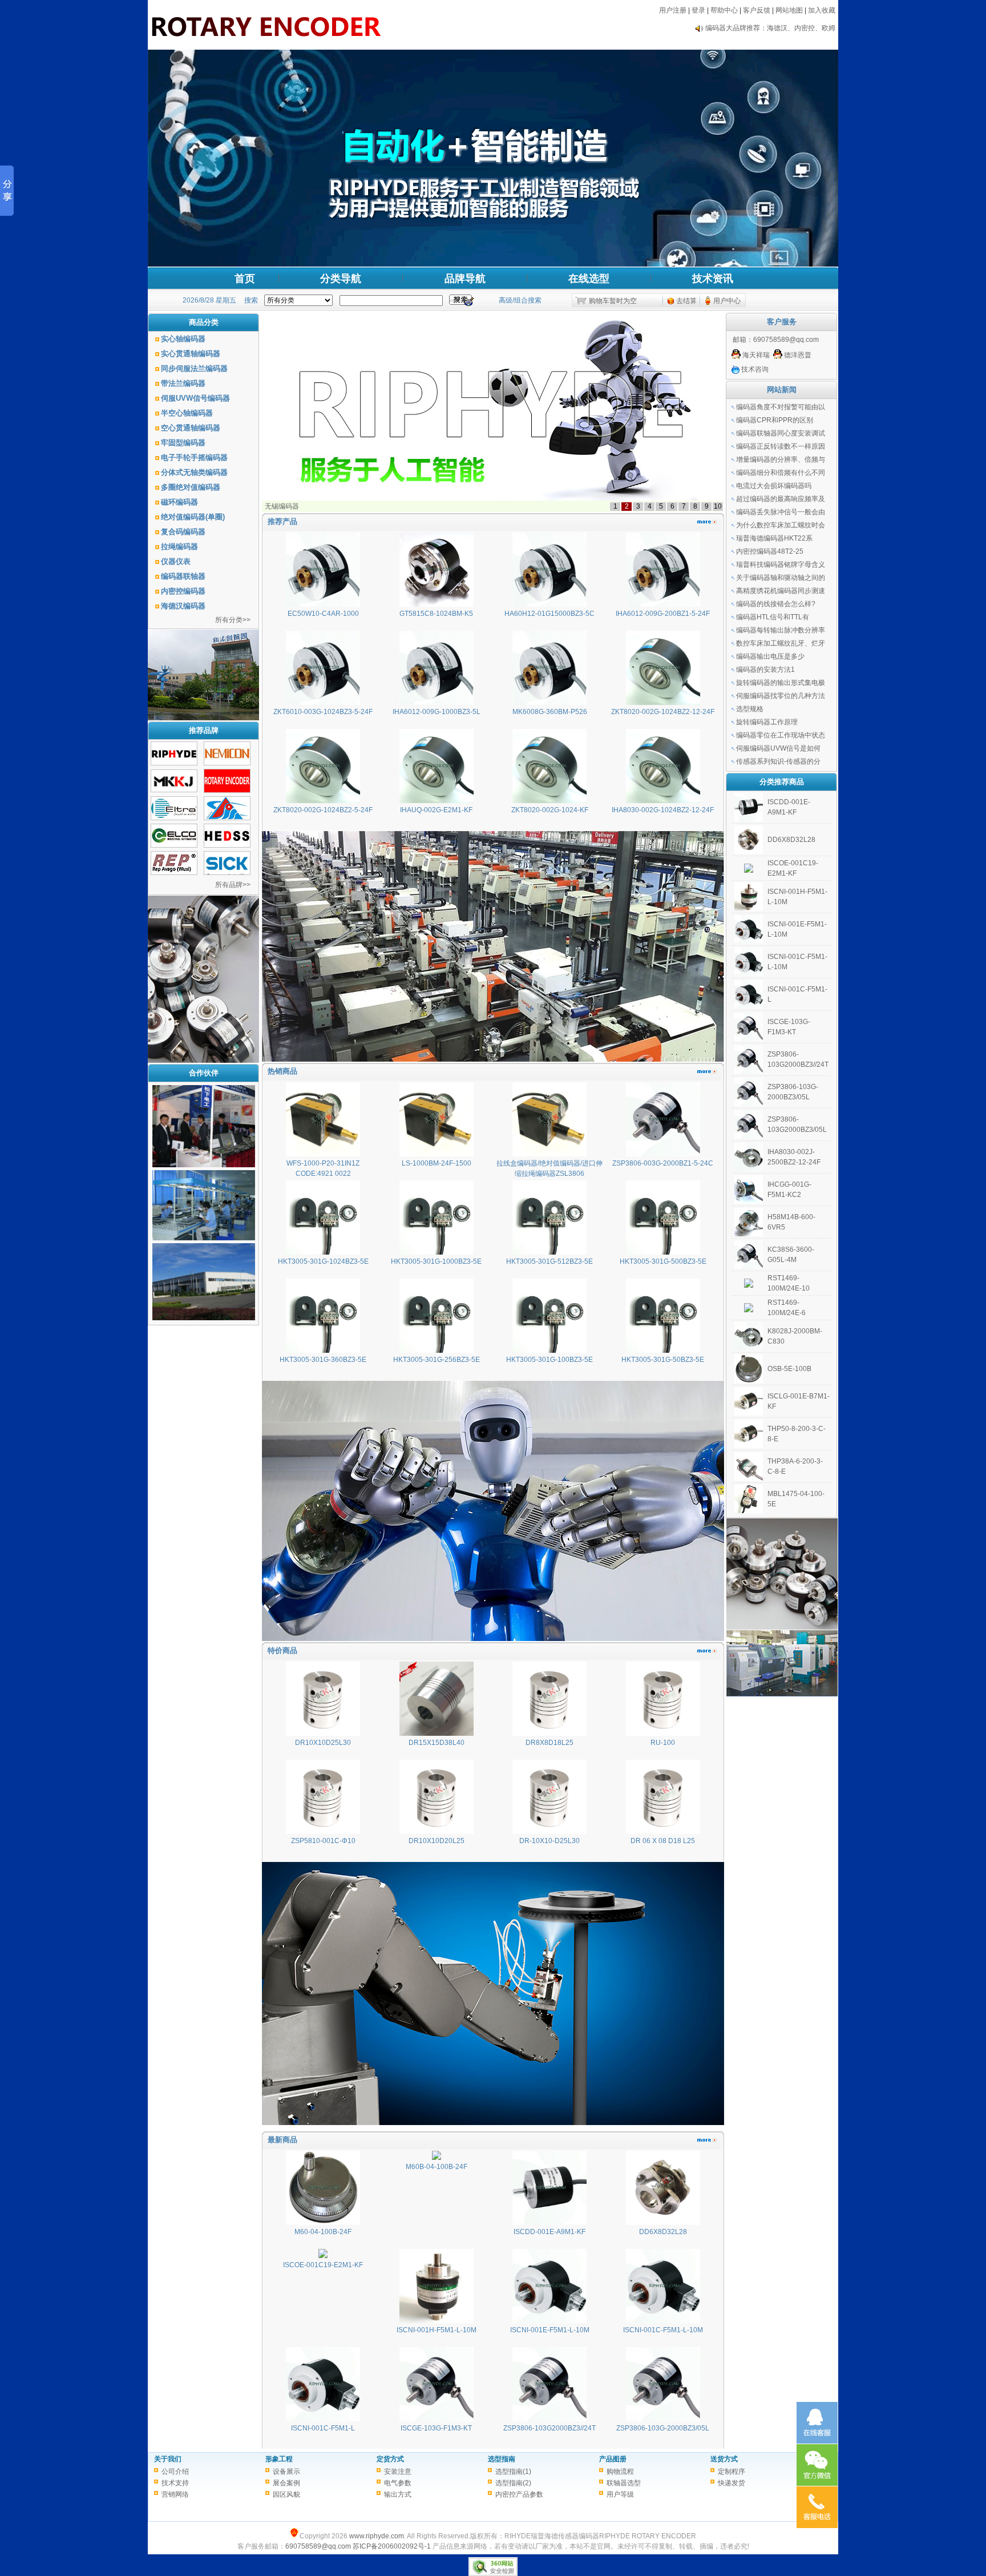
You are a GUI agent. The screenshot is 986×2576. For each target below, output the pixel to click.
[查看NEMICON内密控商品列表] (227, 763)
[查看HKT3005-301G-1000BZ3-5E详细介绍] (437, 1252)
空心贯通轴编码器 (191, 428)
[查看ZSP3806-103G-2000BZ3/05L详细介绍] (663, 2419)
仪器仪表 (176, 561)
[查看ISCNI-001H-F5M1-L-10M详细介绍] (437, 2321)
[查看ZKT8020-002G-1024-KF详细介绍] (549, 801)
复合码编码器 (183, 532)
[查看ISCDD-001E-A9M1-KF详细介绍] (549, 2223)
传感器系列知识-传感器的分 (778, 761)
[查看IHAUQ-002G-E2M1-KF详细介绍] (437, 801)
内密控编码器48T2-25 (770, 551)
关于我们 (168, 2459)
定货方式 (390, 2459)
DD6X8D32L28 (663, 2232)
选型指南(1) (513, 2472)
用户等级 (620, 2494)
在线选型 (589, 279)
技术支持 (175, 2483)
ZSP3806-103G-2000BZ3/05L (663, 2428)
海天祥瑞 (755, 355)
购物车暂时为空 (613, 301)
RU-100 (663, 1743)
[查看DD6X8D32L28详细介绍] (663, 2223)
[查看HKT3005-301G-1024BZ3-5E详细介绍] (323, 1252)
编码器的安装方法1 (765, 670)
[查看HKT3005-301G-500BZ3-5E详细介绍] (663, 1252)
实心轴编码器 (183, 339)
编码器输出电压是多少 (770, 656)
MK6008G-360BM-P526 (550, 712)
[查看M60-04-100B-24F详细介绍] (323, 2223)
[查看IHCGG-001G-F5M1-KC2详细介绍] (749, 1202)
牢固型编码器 (183, 443)
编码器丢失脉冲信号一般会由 (781, 512)
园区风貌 (286, 2494)
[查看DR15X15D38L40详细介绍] (437, 1734)
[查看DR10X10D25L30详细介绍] (323, 1734)
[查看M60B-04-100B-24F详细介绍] (437, 2158)
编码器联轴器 (183, 576)
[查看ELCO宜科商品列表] (174, 845)
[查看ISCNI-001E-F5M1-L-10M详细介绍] (549, 2321)
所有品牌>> (233, 885)
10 (718, 506)
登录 (698, 10)
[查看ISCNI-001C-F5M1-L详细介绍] (323, 2419)
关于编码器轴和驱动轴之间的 (781, 578)
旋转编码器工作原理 (767, 722)
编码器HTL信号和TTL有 (773, 617)
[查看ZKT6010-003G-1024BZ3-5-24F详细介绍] (323, 703)
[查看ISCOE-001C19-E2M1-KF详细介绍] (323, 2256)
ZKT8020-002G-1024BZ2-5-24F (323, 810)
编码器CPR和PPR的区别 (775, 420)
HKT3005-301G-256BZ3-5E (437, 1360)
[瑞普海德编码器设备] (204, 1165)
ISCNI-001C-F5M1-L (323, 2428)
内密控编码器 (183, 591)
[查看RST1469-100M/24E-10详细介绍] (749, 1285)
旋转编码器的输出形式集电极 (781, 683)
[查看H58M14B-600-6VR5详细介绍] (749, 1234)
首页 (245, 279)
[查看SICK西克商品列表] (227, 873)
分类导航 (341, 279)
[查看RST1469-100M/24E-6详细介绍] (749, 1310)
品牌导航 (465, 279)
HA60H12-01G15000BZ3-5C (549, 614)
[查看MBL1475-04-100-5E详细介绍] (749, 1511)
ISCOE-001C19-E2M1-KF (323, 2265)
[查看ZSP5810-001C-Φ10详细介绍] (323, 1832)
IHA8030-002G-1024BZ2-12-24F (663, 810)
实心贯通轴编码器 (191, 354)
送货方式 (724, 2459)
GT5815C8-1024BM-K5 (436, 614)
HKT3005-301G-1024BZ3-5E (323, 1261)
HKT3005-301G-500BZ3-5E (663, 1261)
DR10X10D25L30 (323, 1743)
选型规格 (750, 709)
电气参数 (398, 2483)
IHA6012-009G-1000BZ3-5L (437, 712)
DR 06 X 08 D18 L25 (663, 1841)
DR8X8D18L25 (549, 1743)
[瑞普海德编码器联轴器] (204, 1318)
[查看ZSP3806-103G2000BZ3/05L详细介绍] (749, 1136)
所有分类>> (233, 620)
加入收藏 (822, 10)
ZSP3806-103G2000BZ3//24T (549, 2428)
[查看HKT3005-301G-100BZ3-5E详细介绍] (549, 1351)
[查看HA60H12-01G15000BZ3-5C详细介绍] (549, 604)
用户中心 (727, 301)
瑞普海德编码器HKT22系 (774, 538)
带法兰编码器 (183, 383)
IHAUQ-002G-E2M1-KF (436, 810)
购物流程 (620, 2472)
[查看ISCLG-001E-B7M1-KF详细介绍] (749, 1413)
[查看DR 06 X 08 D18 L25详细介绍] (663, 1832)
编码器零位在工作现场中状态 (781, 735)
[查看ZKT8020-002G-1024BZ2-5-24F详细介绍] (323, 801)
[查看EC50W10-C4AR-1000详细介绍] (323, 604)
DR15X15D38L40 (437, 1743)
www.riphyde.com (377, 2536)
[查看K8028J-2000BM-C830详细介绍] (749, 1348)
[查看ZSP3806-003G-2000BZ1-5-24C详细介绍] (663, 1154)
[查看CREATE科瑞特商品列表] (227, 818)
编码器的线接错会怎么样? (776, 604)
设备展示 (286, 2472)
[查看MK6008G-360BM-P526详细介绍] (549, 703)
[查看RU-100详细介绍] (663, 1734)
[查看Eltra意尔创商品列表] (174, 818)
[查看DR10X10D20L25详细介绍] (437, 1832)
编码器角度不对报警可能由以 (781, 407)
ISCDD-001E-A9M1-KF (549, 2232)
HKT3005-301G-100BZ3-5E (549, 1360)
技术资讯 (713, 279)
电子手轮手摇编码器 (194, 457)
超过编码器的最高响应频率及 (781, 499)
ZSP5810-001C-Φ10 (323, 1841)
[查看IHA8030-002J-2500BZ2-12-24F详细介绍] (749, 1169)
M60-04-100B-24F (323, 2232)
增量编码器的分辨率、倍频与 (781, 459)
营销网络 (175, 2494)
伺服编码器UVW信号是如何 (778, 748)
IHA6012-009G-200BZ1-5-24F (663, 614)
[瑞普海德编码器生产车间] (204, 1238)
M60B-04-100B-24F (437, 2167)
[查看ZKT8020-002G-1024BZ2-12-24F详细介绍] (663, 703)
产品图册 (613, 2459)
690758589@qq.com (786, 340)
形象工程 (279, 2459)
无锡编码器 (282, 506)
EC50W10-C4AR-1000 (323, 614)
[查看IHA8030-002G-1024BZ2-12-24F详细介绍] (663, 801)
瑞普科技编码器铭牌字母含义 (781, 565)
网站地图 (789, 10)
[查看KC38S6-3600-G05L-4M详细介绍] (749, 1267)
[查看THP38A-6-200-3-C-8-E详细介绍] (749, 1478)
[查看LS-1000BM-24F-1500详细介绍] (437, 1154)
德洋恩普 (797, 355)
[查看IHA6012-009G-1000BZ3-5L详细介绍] (437, 703)
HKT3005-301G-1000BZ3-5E (436, 1261)
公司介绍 (175, 2472)
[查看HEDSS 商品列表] (227, 845)
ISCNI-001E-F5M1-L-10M (550, 2330)
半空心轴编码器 (187, 413)
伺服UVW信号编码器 (195, 398)
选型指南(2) (513, 2483)
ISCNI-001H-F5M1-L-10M (437, 2330)
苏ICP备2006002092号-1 (392, 2546)
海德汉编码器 (183, 606)
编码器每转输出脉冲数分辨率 (781, 630)
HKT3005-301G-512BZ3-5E (549, 1261)
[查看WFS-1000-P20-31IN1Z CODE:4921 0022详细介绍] (323, 1154)
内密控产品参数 (519, 2494)
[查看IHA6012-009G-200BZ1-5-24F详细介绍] (663, 604)
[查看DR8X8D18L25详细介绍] (549, 1734)
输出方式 (398, 2494)
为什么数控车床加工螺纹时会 (781, 525)
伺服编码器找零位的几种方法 (781, 696)
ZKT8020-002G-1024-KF (550, 810)
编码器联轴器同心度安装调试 (781, 433)
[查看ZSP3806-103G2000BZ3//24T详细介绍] (549, 2419)
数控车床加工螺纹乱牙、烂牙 (781, 643)
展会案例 (286, 2483)
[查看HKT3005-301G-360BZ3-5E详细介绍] (323, 1351)
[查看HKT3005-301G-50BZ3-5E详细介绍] (663, 1351)
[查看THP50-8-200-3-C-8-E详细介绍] (749, 1446)
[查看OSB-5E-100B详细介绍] (749, 1381)
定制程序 (732, 2472)
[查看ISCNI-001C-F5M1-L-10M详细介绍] (663, 2321)
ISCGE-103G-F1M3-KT (436, 2428)
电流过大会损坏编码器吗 (774, 486)
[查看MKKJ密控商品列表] (174, 790)
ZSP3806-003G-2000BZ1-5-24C (663, 1163)
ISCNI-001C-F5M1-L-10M (663, 2330)
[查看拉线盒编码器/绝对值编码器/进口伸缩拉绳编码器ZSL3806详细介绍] (549, 1154)
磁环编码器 (179, 502)
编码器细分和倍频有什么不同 (781, 473)
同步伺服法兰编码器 (194, 368)
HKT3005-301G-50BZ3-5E (663, 1360)
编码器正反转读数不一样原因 (781, 446)
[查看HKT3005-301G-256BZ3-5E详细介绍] (437, 1351)
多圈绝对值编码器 (191, 487)
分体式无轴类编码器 (194, 472)
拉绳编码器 (179, 547)
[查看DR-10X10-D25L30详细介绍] (549, 1832)
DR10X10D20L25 (437, 1841)
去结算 (686, 301)
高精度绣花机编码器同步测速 (781, 591)
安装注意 (398, 2472)
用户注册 (673, 10)
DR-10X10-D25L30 (549, 1841)
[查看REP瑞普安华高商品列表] (174, 873)
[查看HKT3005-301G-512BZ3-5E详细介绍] (549, 1252)
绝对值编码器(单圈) (193, 517)
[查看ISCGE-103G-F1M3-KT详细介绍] (437, 2419)
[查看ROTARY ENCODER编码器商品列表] (227, 791)
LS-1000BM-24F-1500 (437, 1163)
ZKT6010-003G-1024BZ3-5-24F (323, 712)
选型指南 (502, 2459)
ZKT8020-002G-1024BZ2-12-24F (663, 712)
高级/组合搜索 (520, 300)
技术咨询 (754, 369)
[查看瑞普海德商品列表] (174, 763)
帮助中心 (724, 10)
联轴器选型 (624, 2483)
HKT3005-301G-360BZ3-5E (323, 1360)
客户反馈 (757, 10)
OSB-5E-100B (789, 1369)
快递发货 (732, 2483)
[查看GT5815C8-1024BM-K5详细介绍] (437, 604)
